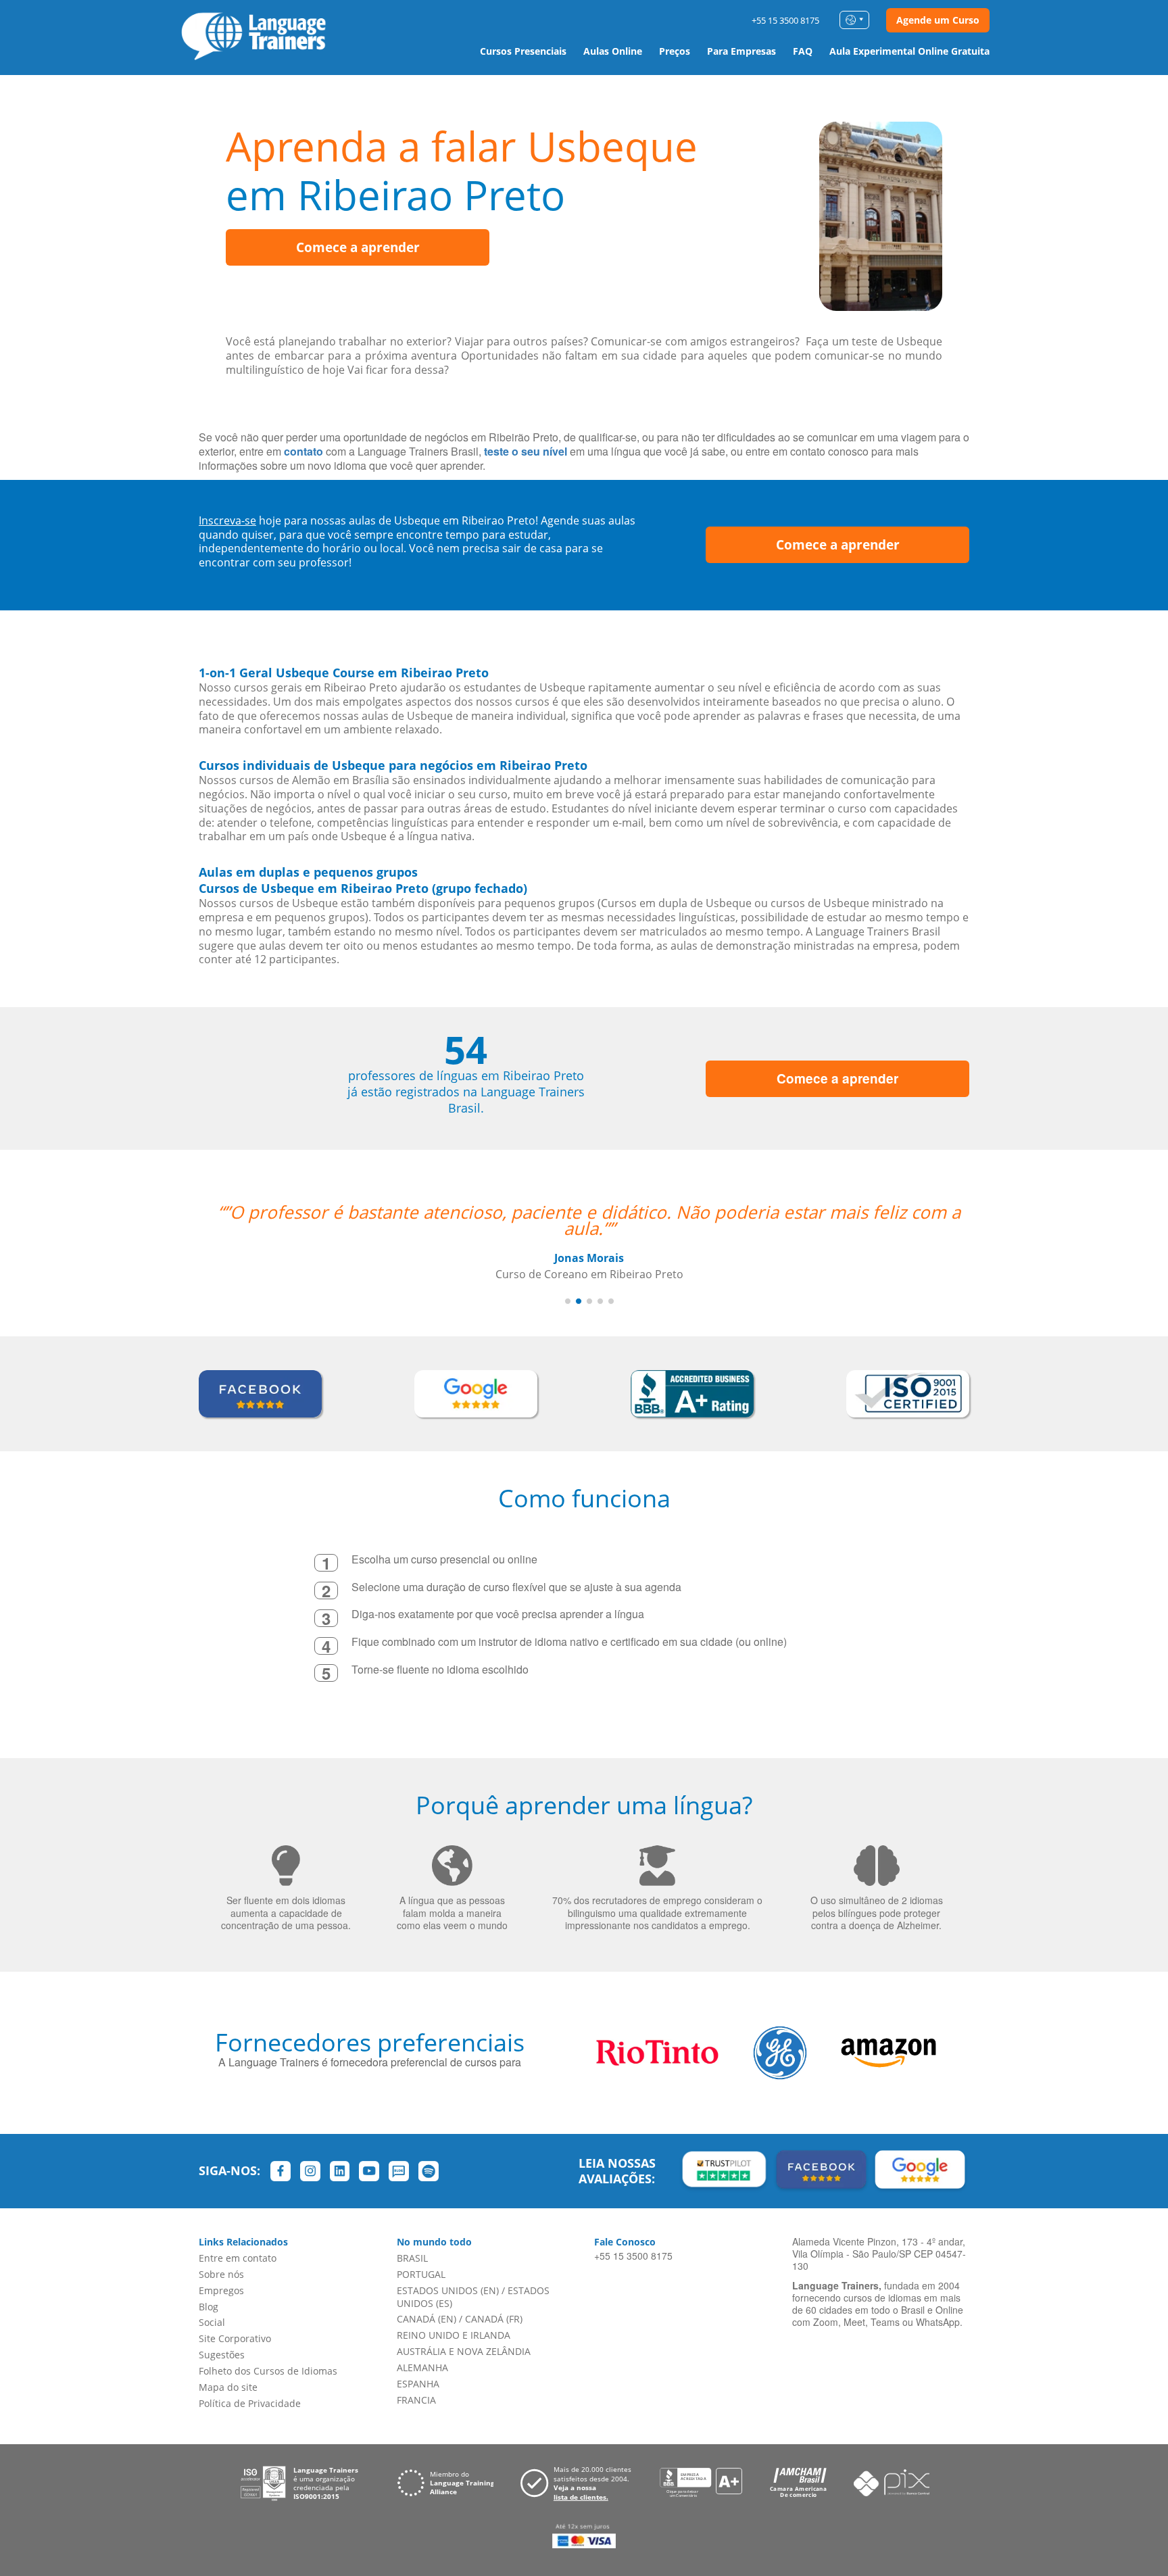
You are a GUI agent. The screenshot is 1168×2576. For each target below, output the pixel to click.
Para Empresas (741, 51)
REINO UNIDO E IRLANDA (454, 2335)
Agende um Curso (938, 20)
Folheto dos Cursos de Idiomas (268, 2371)
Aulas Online (613, 51)
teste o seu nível (526, 451)
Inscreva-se (227, 520)
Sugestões (222, 2355)
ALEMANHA (422, 2367)
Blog (209, 2307)
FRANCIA (416, 2400)
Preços (675, 51)
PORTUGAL (421, 2274)
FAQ (803, 51)
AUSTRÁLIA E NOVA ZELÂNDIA (464, 2351)
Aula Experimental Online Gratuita (909, 51)
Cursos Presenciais (523, 51)
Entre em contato (238, 2258)
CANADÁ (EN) (427, 2319)
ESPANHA (418, 2384)
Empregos (221, 2290)
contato (303, 451)
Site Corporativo (235, 2338)
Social (212, 2322)
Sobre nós (221, 2274)
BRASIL (412, 2258)
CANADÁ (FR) (494, 2319)
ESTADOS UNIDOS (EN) (448, 2290)
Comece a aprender (358, 247)
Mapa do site (228, 2387)
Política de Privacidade (250, 2403)
